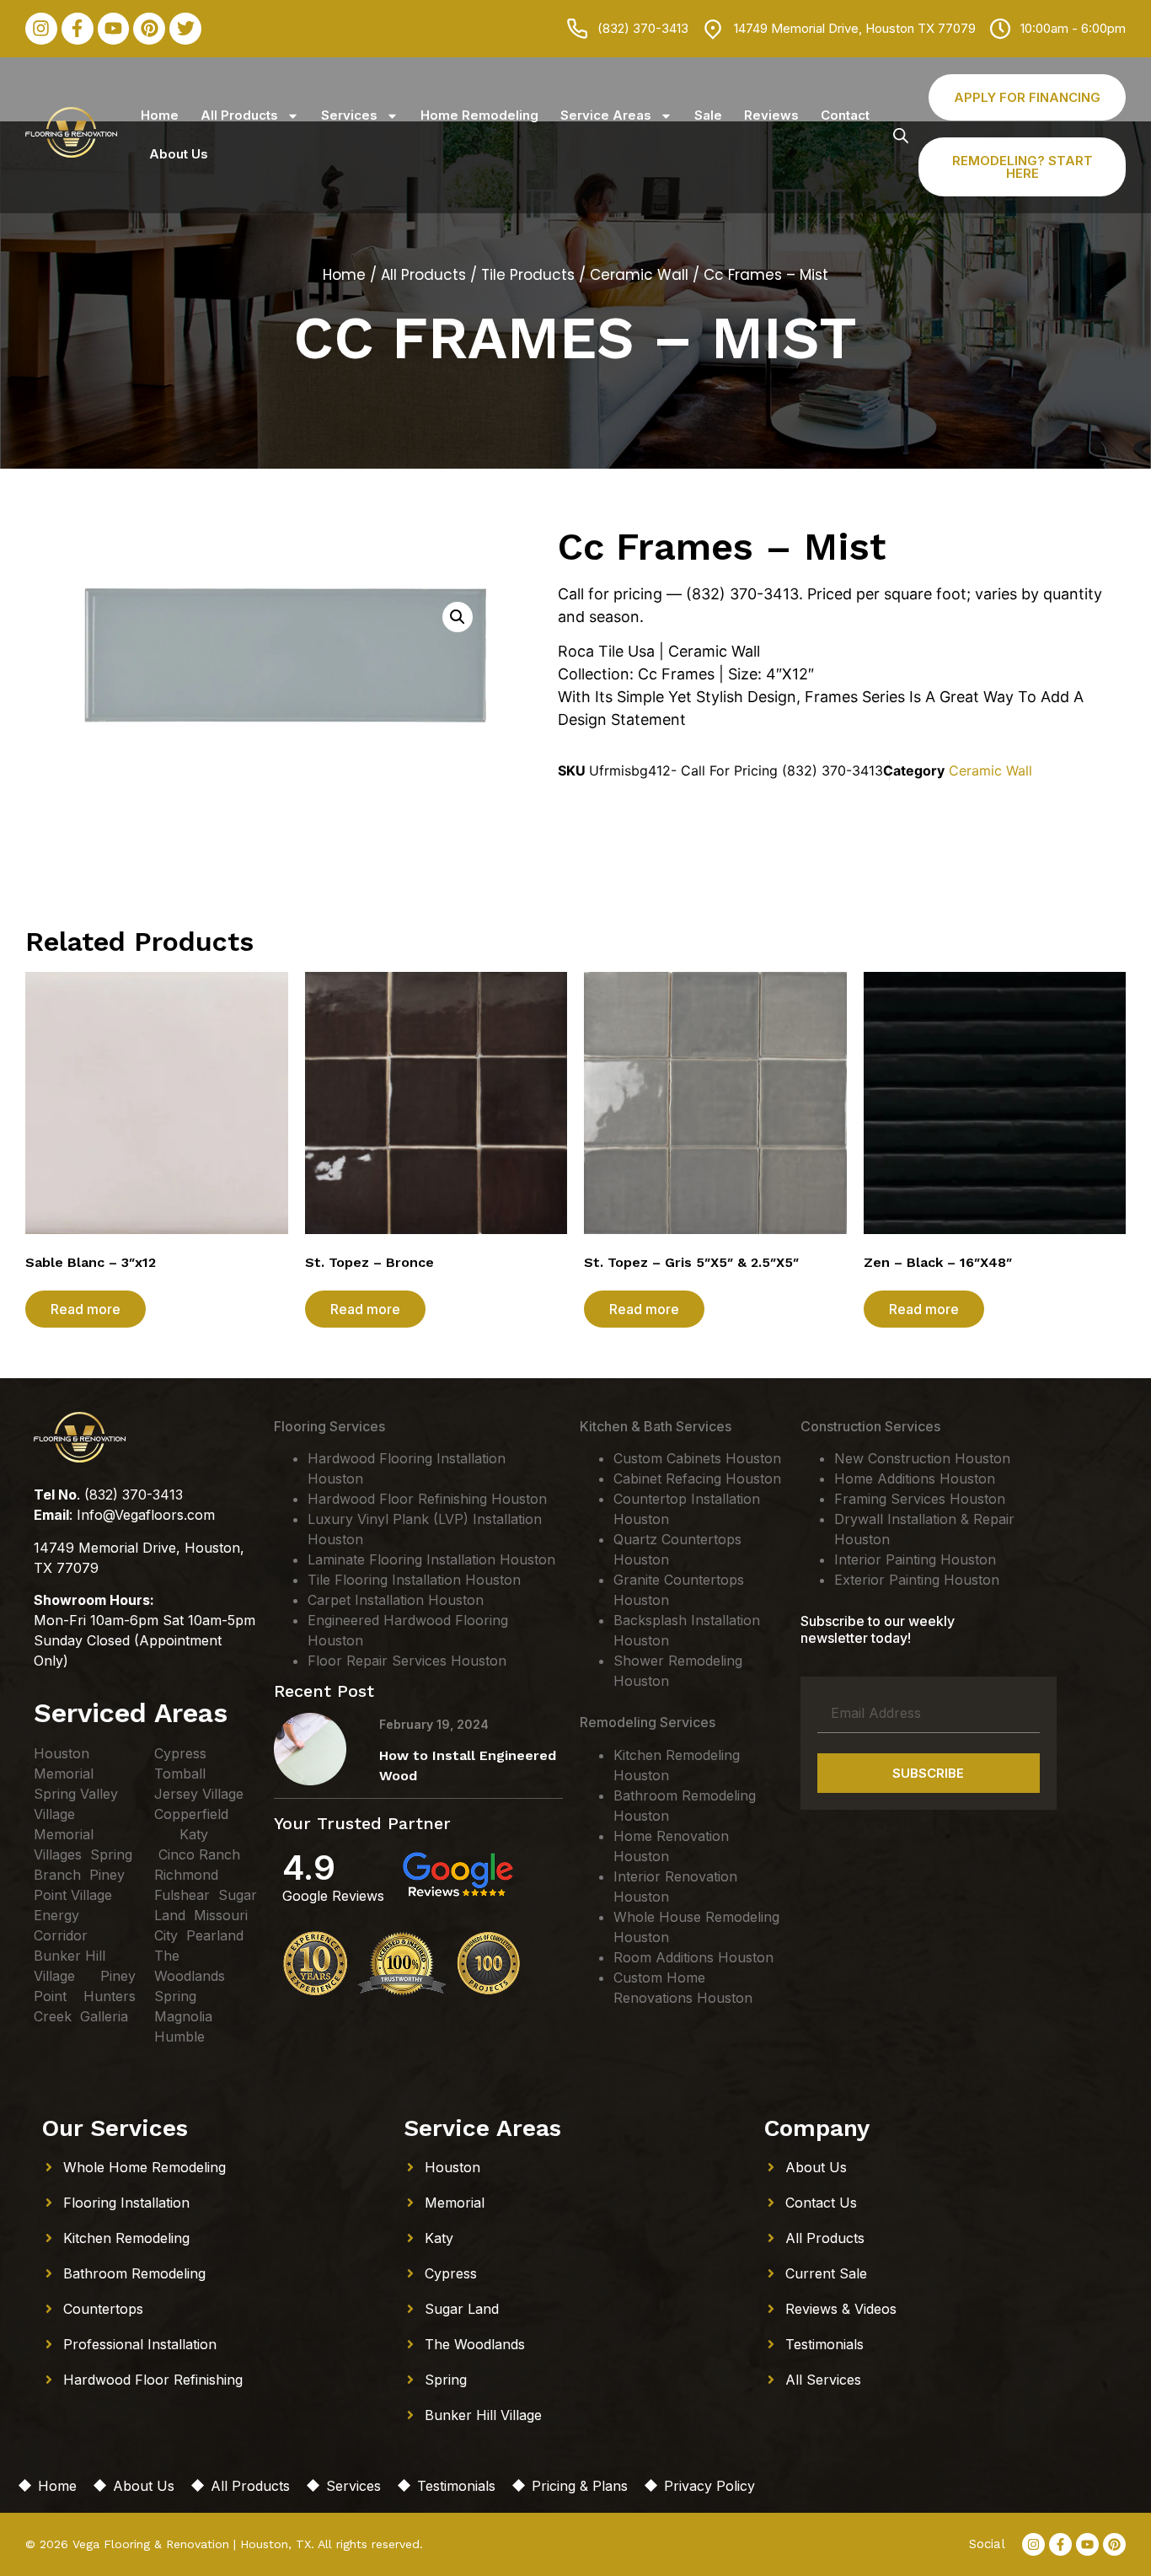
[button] (458, 617)
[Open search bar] (901, 135)
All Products (239, 115)
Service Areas (606, 115)
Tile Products (528, 275)
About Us (179, 154)
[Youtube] (114, 29)
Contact (845, 115)
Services (349, 115)
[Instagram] (41, 29)
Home (160, 115)
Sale (708, 115)
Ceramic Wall (639, 275)
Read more (86, 1309)
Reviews (771, 115)
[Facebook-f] (78, 29)
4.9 (309, 1868)
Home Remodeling (479, 115)
